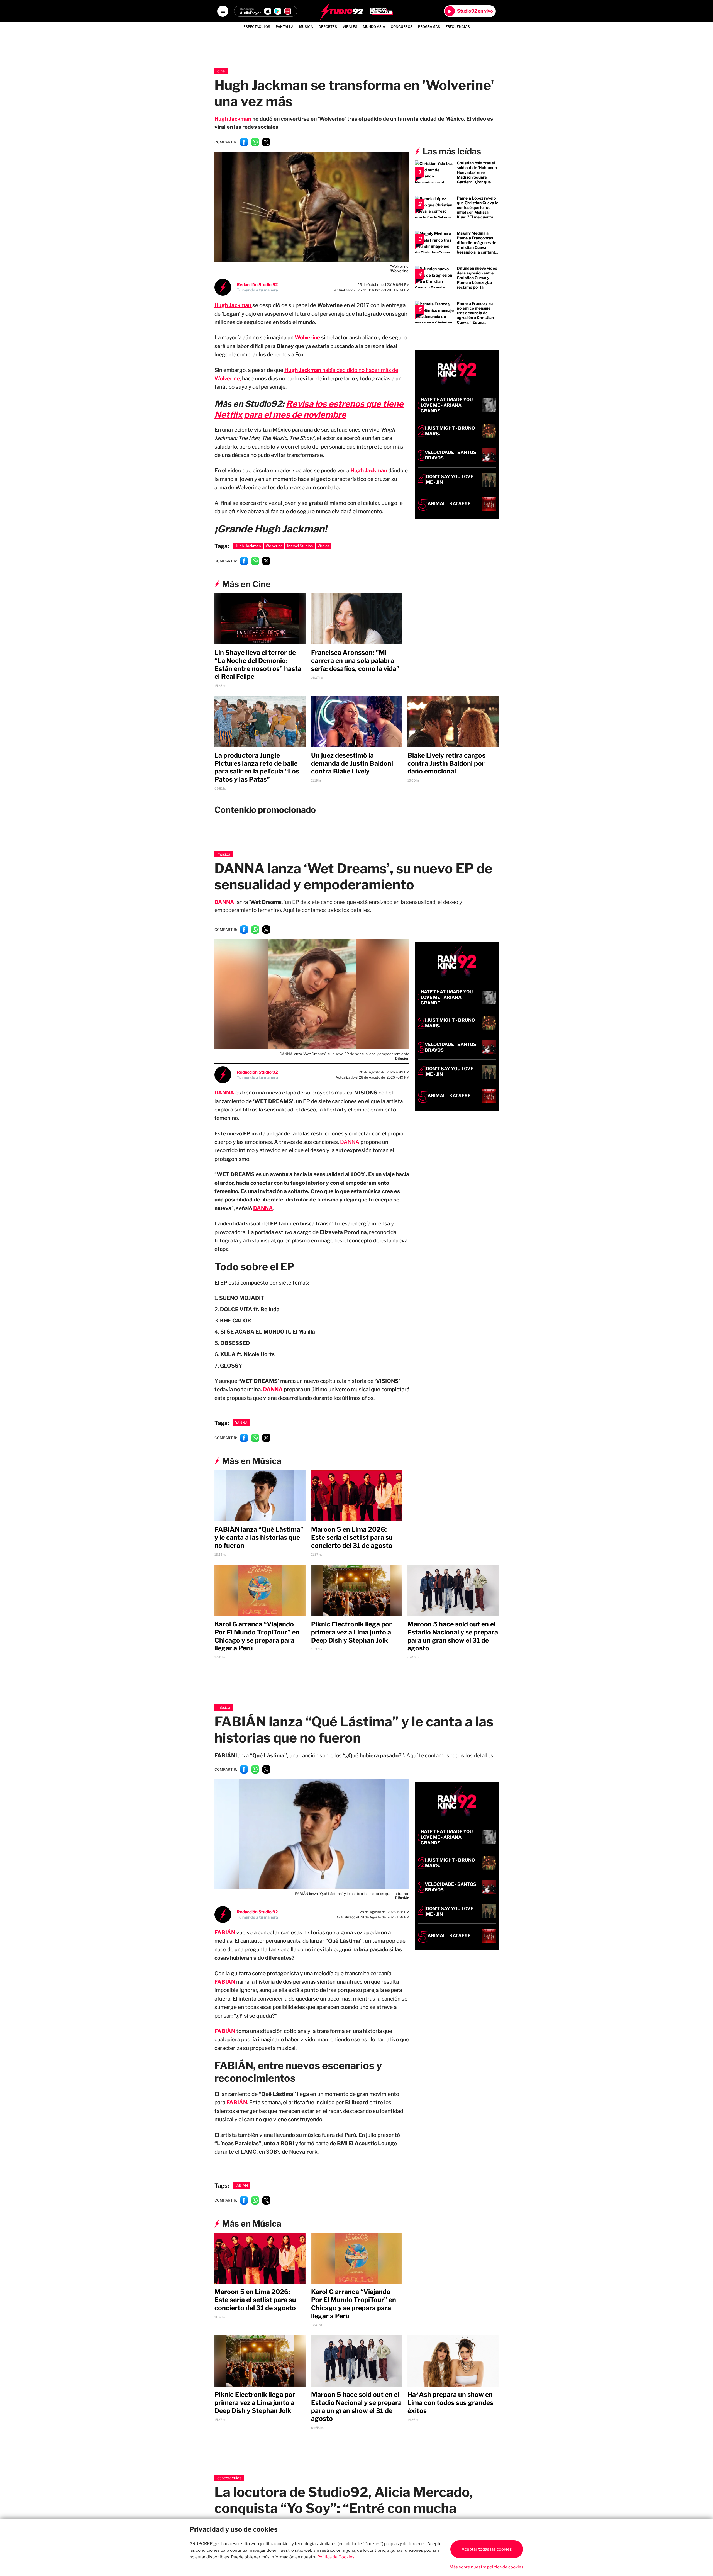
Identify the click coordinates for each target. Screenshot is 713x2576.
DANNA (224, 902)
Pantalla (285, 27)
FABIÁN (225, 1976)
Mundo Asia (374, 27)
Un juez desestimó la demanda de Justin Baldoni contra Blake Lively (352, 763)
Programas (429, 27)
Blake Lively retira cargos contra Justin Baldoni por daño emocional (446, 763)
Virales (350, 27)
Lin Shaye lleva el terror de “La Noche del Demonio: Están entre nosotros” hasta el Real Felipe (258, 665)
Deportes (328, 27)
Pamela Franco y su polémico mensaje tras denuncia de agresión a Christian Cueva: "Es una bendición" (475, 315)
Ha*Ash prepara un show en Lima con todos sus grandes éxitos (450, 2397)
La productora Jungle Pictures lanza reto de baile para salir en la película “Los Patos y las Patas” (257, 767)
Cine (221, 71)
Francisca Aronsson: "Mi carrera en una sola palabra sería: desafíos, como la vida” (355, 661)
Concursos (402, 27)
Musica (306, 27)
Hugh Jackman (233, 119)
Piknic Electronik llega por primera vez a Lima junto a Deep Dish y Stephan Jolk (351, 1627)
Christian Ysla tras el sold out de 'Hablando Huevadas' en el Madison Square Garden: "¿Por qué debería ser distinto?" (477, 175)
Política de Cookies (336, 2557)
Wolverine (274, 546)
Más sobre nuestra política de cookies (487, 2567)
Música (224, 854)
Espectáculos (257, 27)
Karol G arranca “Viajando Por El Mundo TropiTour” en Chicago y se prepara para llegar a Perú (257, 1631)
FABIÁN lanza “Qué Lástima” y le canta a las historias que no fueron (259, 1532)
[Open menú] (223, 11)
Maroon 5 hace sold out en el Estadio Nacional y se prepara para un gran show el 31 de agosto (453, 1631)
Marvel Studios (300, 546)
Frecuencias (458, 27)
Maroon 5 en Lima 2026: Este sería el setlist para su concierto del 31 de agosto (352, 1532)
